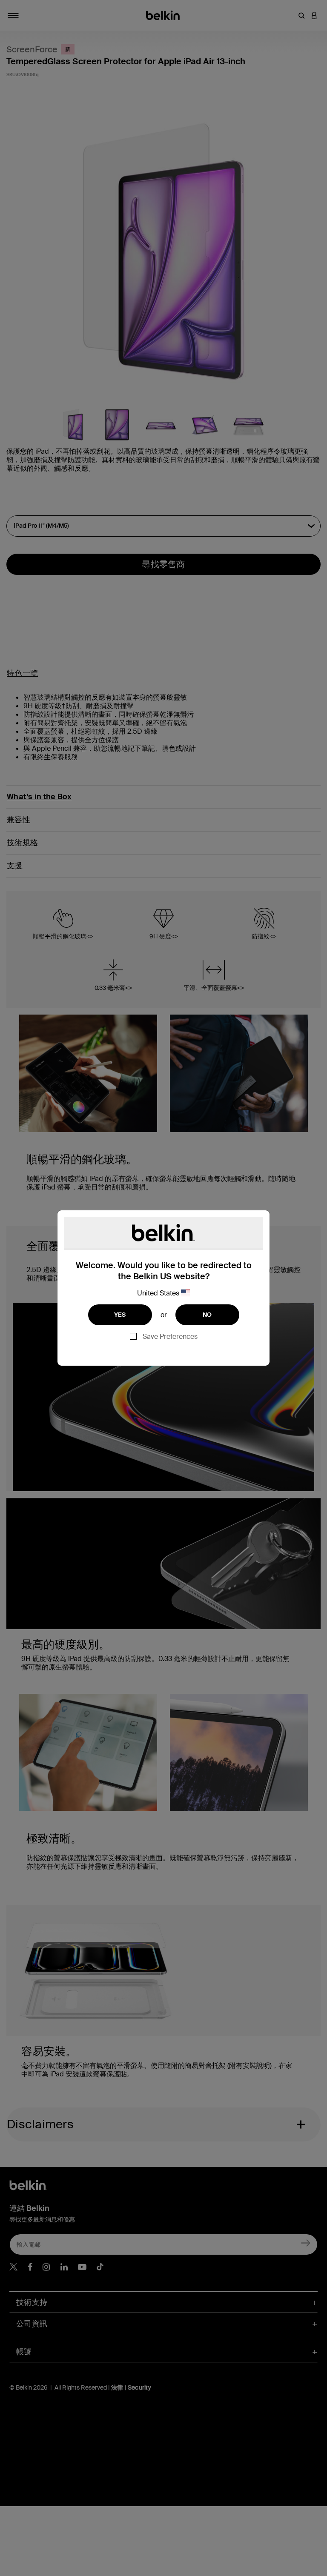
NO (207, 1315)
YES (120, 1315)
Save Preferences (170, 1337)
